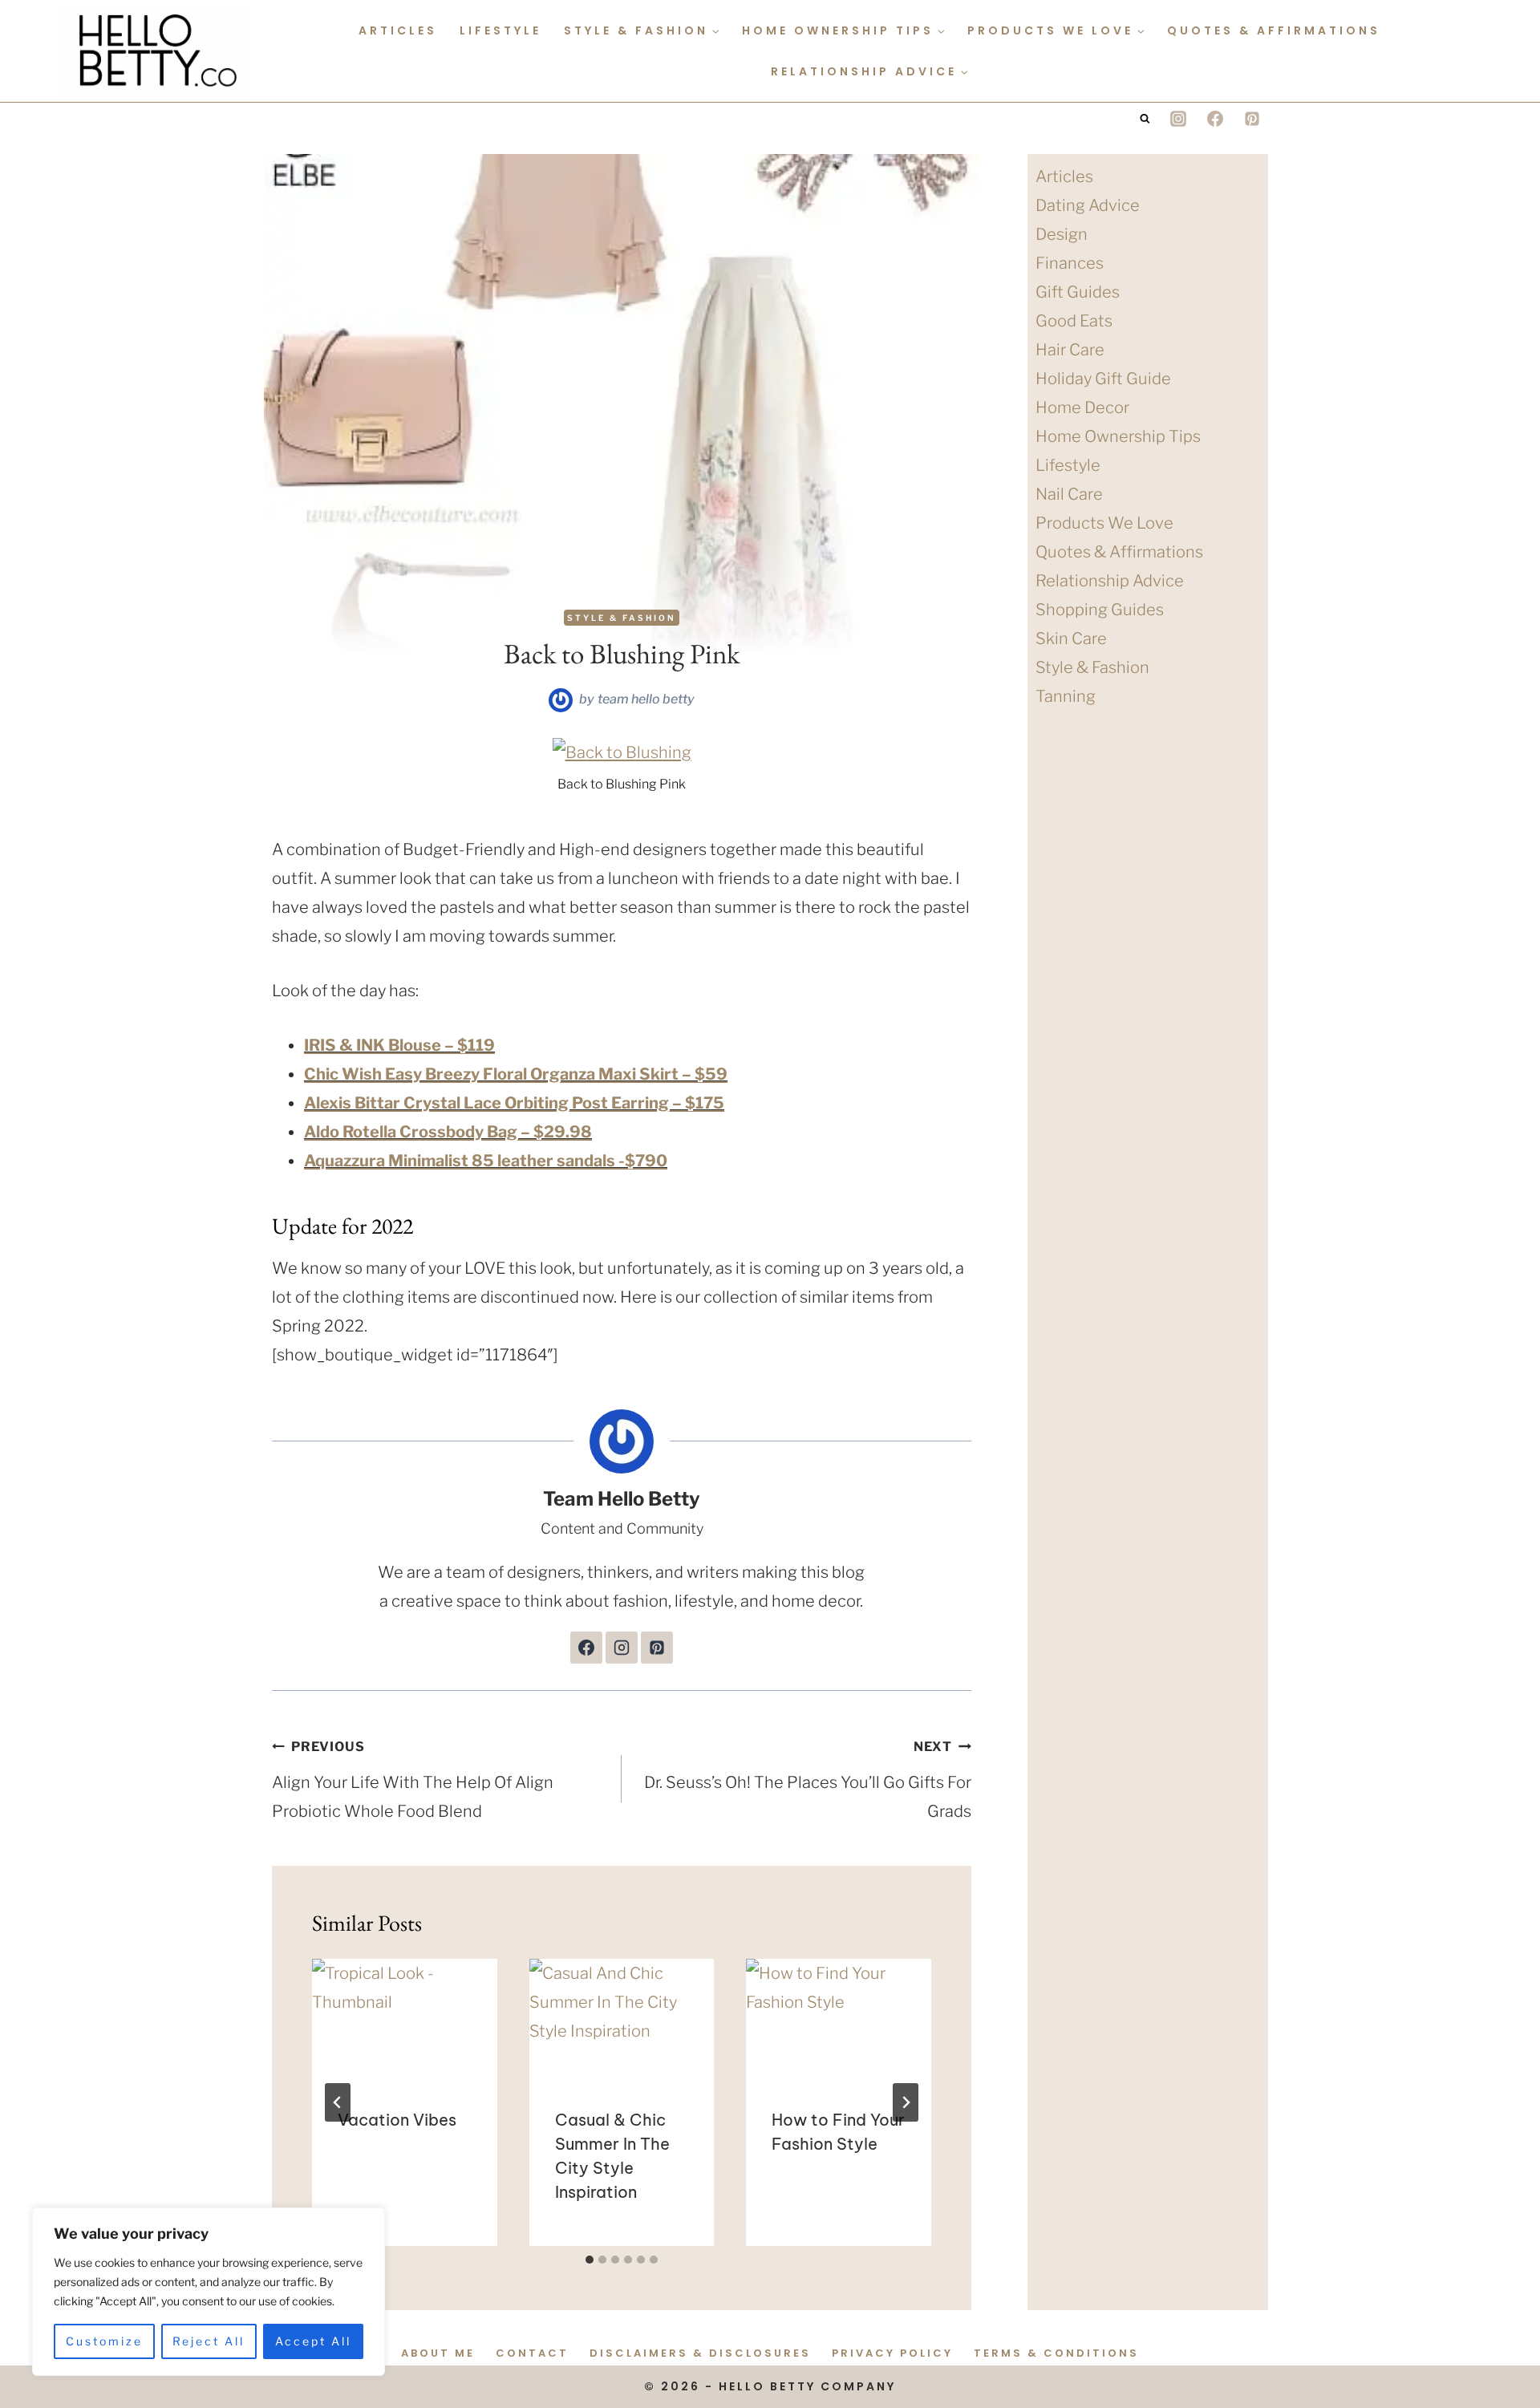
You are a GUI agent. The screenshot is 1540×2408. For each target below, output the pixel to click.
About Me (438, 2353)
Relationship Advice (1110, 581)
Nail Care (1069, 494)
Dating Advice (1088, 205)
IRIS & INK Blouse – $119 (399, 1045)
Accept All (313, 2341)
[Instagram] (1178, 119)
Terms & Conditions (1056, 2353)
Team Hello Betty (646, 699)
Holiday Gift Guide (1103, 379)
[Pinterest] (1252, 119)
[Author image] (561, 700)
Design (1062, 234)
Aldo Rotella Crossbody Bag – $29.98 (448, 1132)
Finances (1070, 263)
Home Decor (1082, 407)
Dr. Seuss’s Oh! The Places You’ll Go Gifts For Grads (808, 1780)
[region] (209, 2292)
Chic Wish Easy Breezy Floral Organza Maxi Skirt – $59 (516, 1074)
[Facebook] (1215, 119)
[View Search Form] (1145, 119)
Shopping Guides (1100, 610)
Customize (104, 2341)
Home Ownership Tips (1118, 436)
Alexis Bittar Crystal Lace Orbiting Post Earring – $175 (514, 1103)
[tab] (590, 2260)
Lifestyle (500, 30)
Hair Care (1070, 350)
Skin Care (1071, 638)
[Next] (906, 2102)
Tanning (1066, 696)
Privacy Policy (892, 2353)
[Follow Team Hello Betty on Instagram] (622, 1648)
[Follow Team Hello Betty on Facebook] (586, 1648)
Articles (398, 30)
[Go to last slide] (338, 2102)
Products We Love (1104, 523)
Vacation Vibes (397, 2120)
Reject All (209, 2341)
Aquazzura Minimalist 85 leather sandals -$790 (486, 1161)
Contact (532, 2353)
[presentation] (405, 2021)
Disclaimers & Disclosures (700, 2353)
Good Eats (1074, 321)
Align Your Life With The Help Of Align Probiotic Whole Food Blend (413, 1780)
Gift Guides (1078, 292)
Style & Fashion (622, 618)
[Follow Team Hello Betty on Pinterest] (657, 1648)
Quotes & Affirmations (1274, 30)
